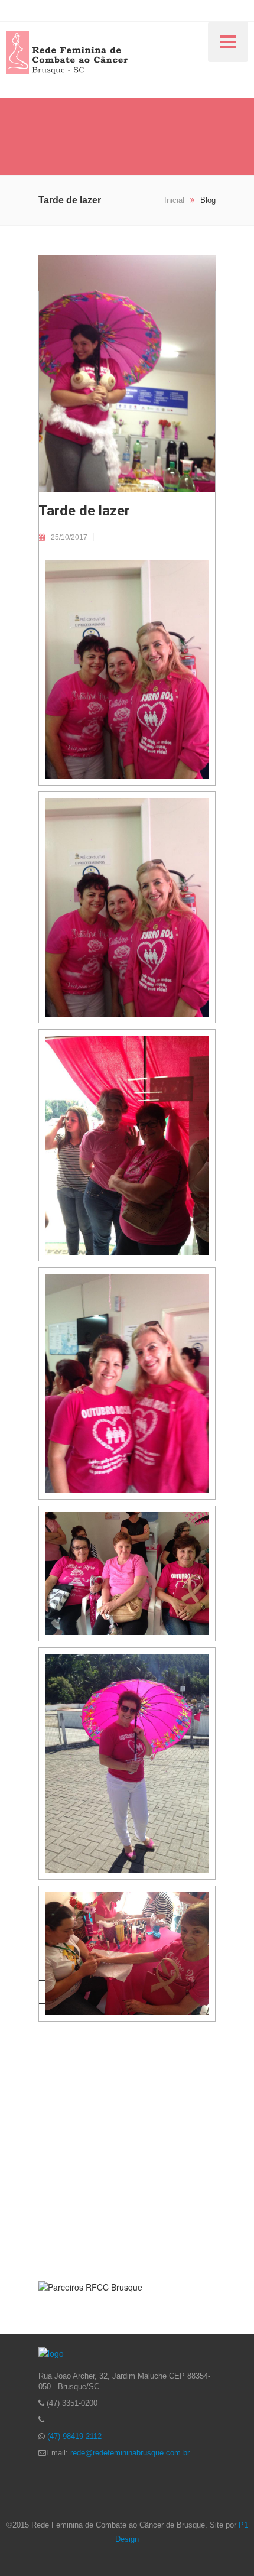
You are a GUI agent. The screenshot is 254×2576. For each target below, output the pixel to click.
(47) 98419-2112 (74, 2436)
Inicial (175, 200)
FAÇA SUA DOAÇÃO (127, 2206)
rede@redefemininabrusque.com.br (130, 2453)
